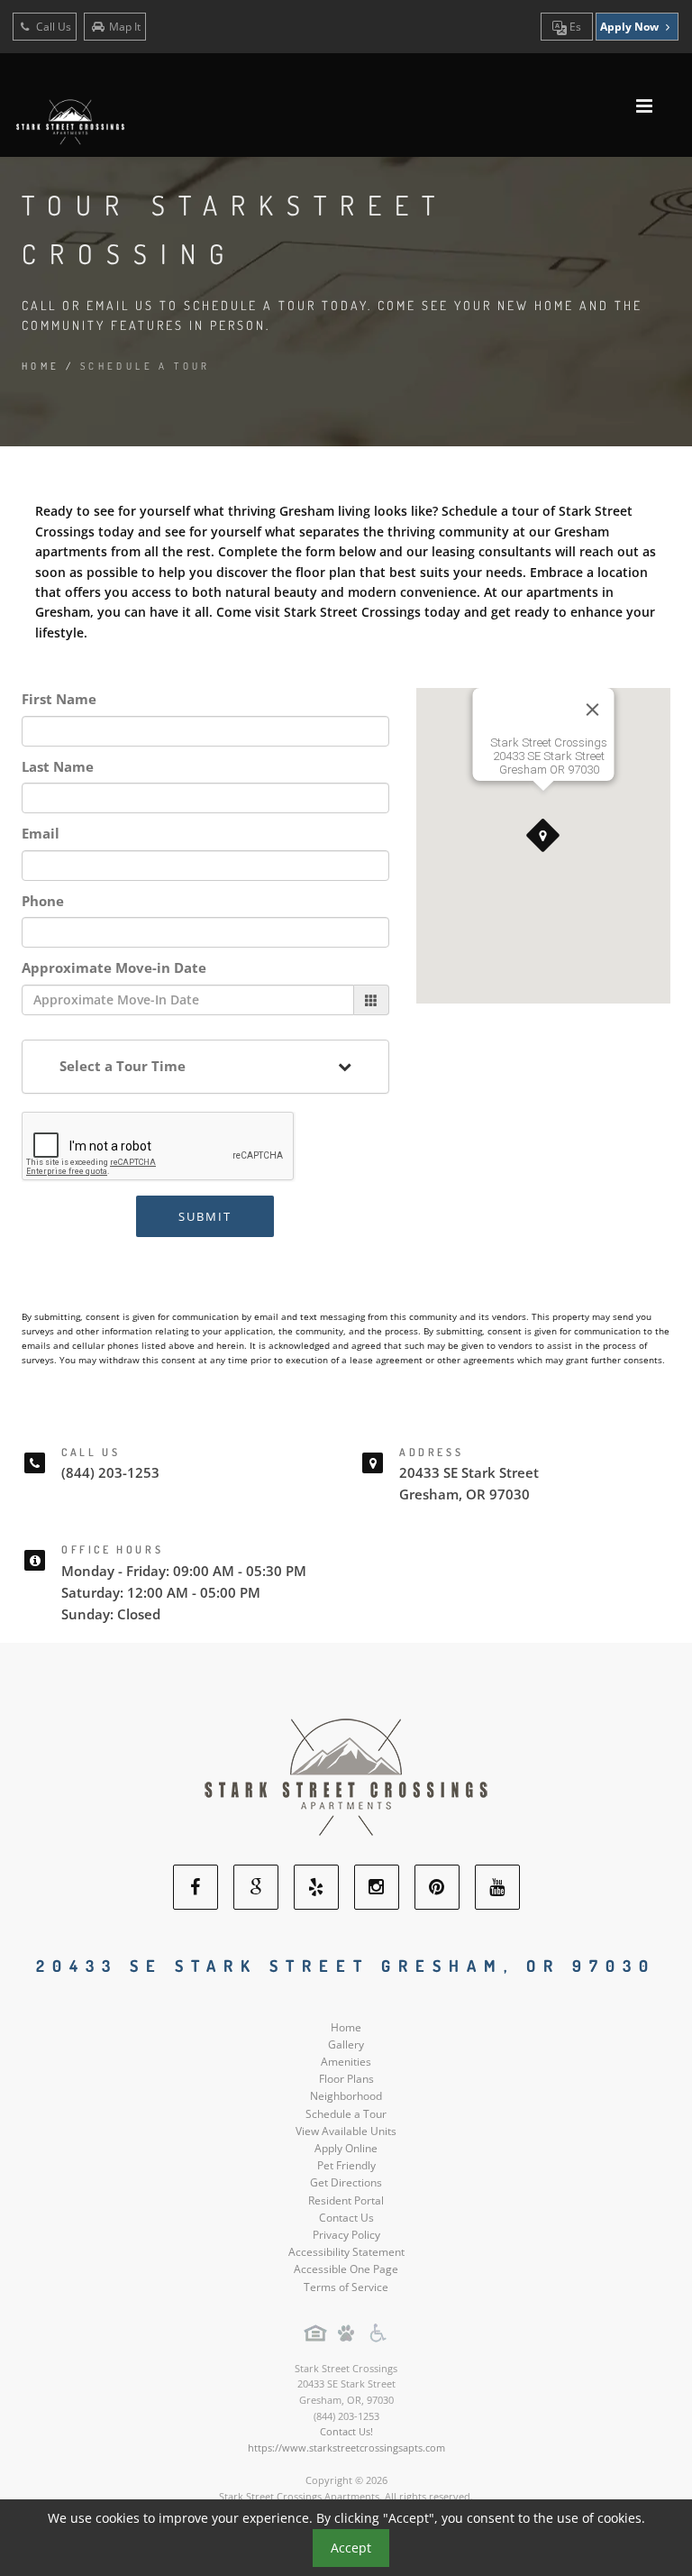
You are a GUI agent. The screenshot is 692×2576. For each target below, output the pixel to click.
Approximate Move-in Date (114, 967)
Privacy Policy (346, 2235)
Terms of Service (346, 2287)
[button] (543, 836)
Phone (43, 901)
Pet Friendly (346, 2165)
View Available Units (346, 2131)
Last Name (58, 766)
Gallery (346, 2044)
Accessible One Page (346, 2269)
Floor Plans (346, 2079)
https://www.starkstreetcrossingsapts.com (346, 2448)
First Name (59, 699)
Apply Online (346, 2148)
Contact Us (346, 2218)
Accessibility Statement (346, 2252)
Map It (125, 27)
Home (41, 366)
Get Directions (346, 2182)
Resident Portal (346, 2200)
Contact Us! (346, 2431)
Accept (351, 2548)
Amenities (346, 2062)
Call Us (52, 27)
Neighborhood (346, 2096)
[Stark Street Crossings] (346, 1775)
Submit (205, 1216)
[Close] (592, 710)
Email (41, 833)
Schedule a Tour (346, 2114)
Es (574, 27)
